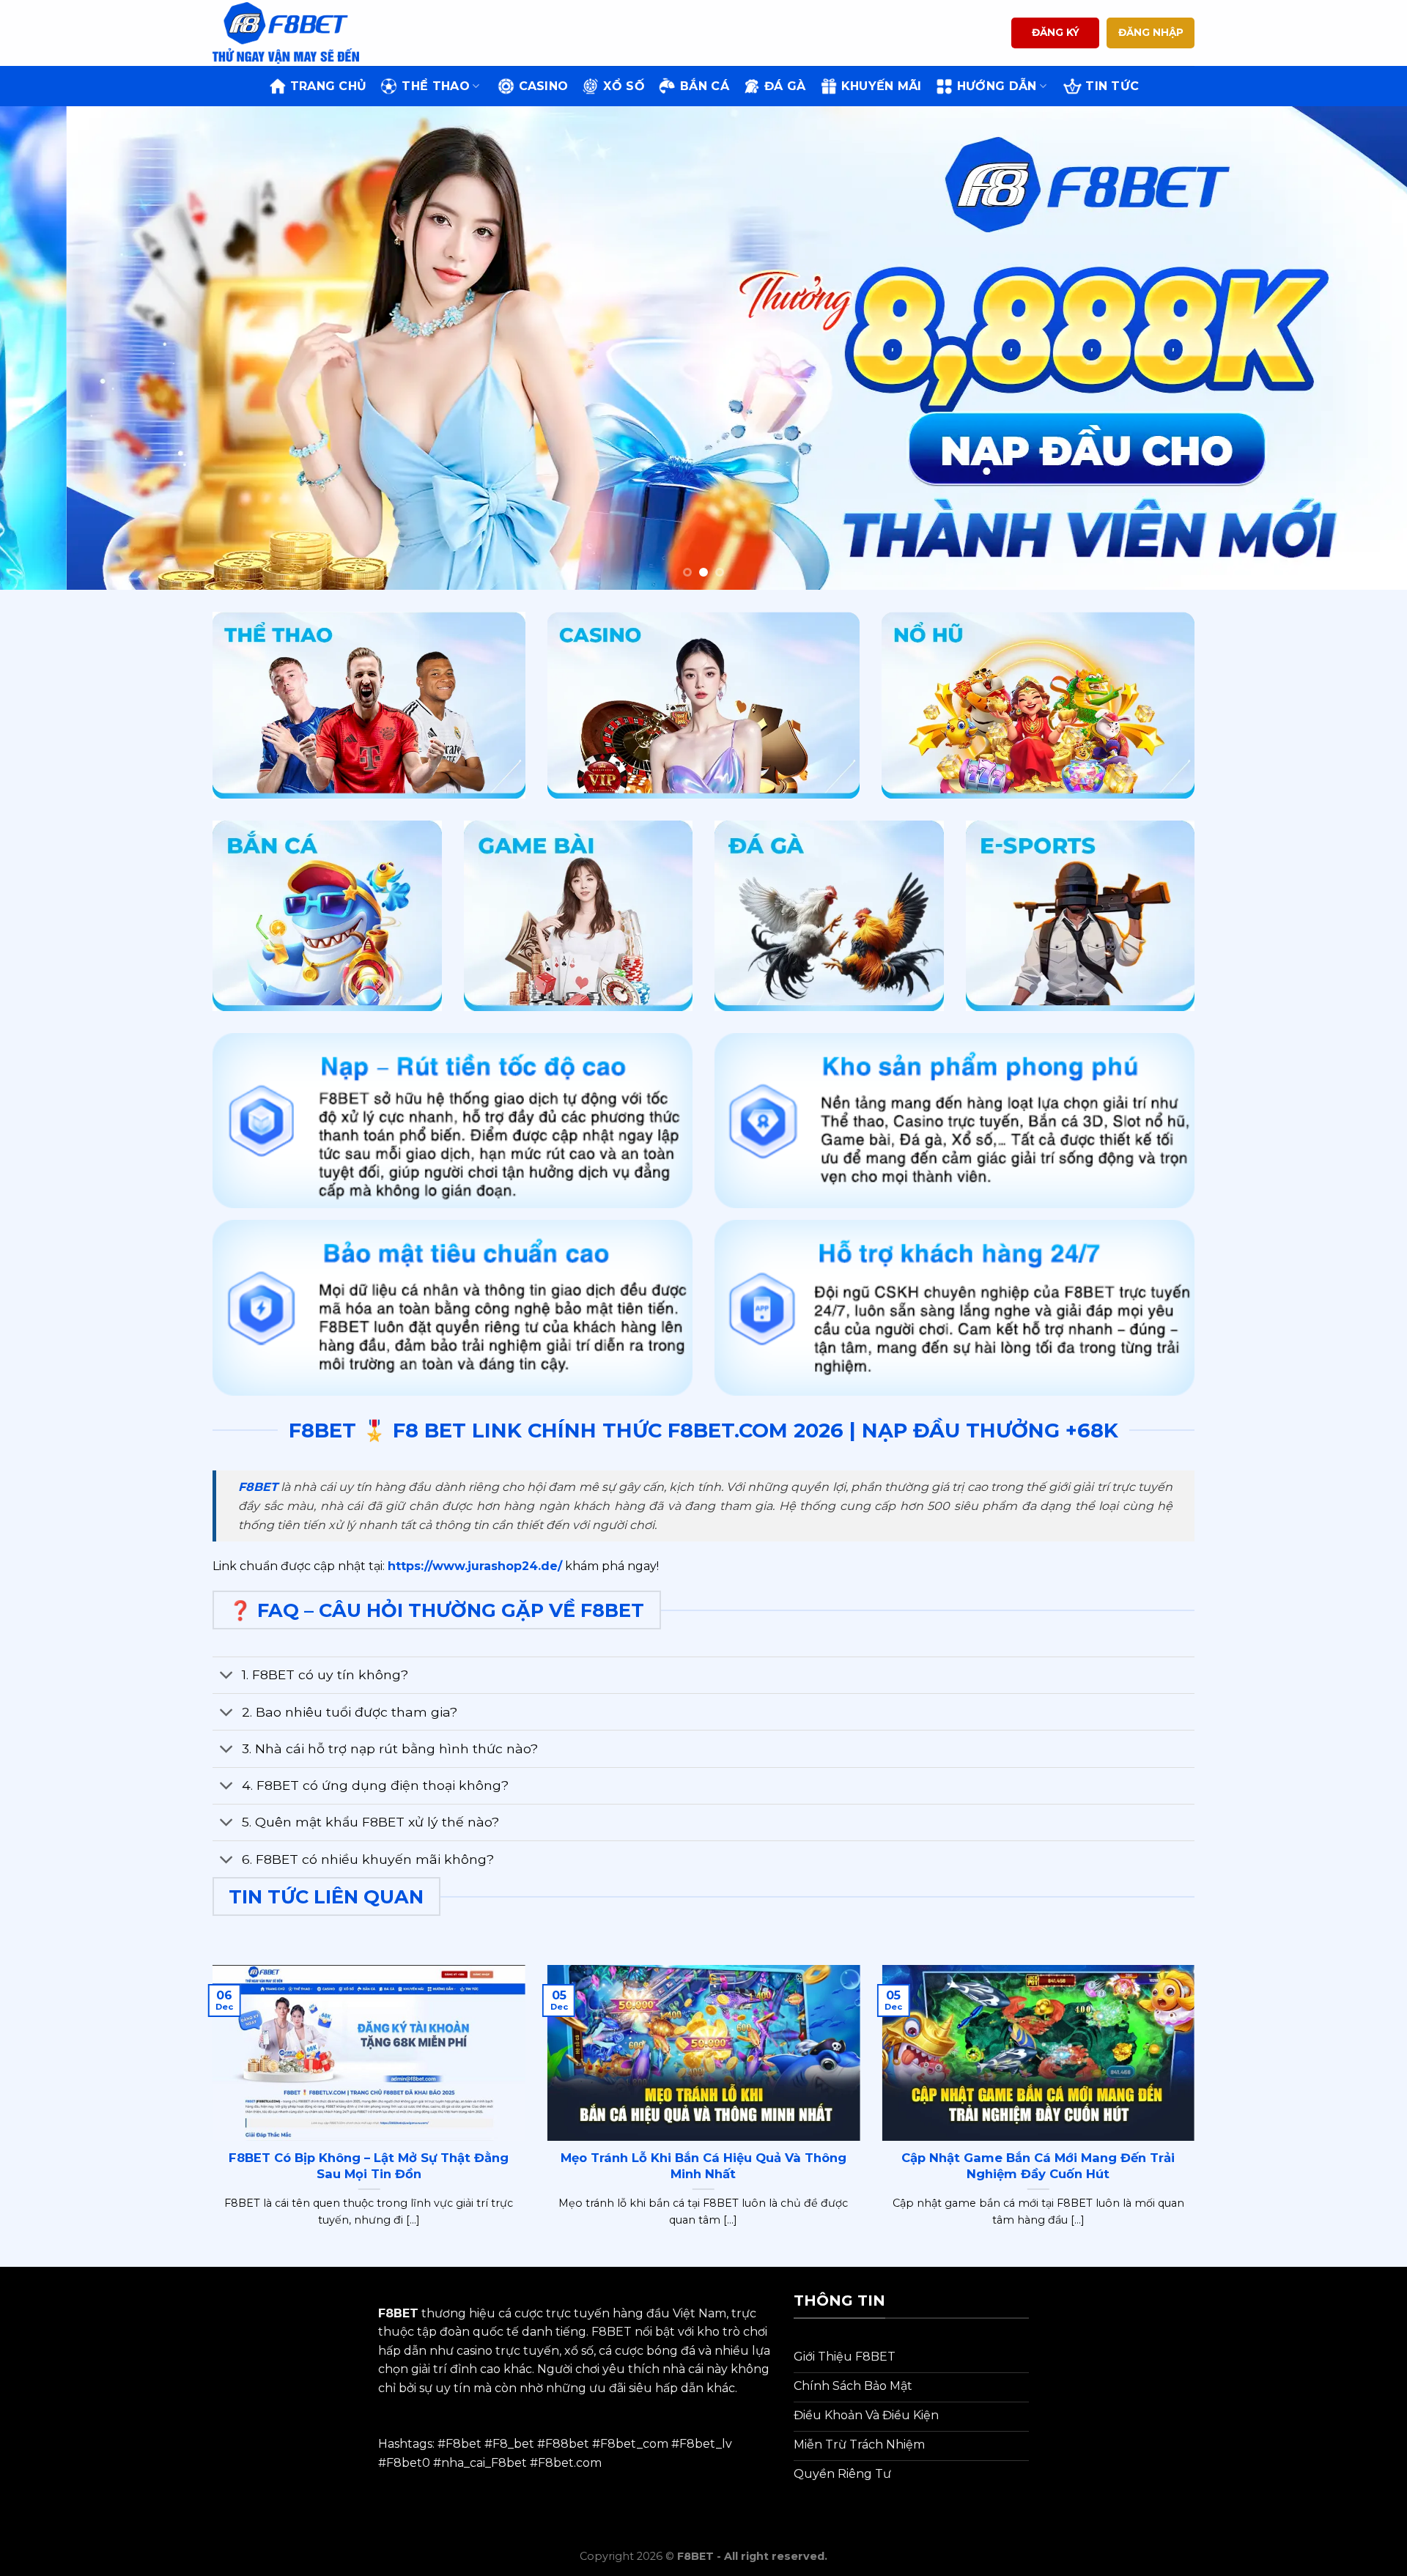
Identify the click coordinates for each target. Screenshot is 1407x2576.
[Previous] (47, 348)
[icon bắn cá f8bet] (327, 916)
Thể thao (436, 86)
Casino (544, 86)
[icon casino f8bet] (704, 705)
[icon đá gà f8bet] (829, 916)
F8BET (258, 1487)
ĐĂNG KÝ (1056, 32)
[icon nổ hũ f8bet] (1038, 705)
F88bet (567, 2444)
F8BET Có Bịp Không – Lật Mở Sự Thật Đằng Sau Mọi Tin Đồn (369, 2166)
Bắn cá (705, 86)
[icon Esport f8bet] (1081, 916)
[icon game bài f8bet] (579, 916)
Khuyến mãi (882, 86)
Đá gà (785, 86)
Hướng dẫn (997, 86)
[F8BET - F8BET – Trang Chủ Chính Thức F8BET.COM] (286, 33)
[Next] (1360, 348)
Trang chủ (329, 86)
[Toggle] (227, 1677)
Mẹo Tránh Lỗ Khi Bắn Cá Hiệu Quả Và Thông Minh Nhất (703, 2166)
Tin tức (1112, 86)
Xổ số (624, 86)
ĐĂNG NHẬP (1151, 32)
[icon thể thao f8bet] (369, 705)
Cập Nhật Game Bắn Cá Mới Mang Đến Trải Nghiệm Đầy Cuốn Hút (1038, 2166)
